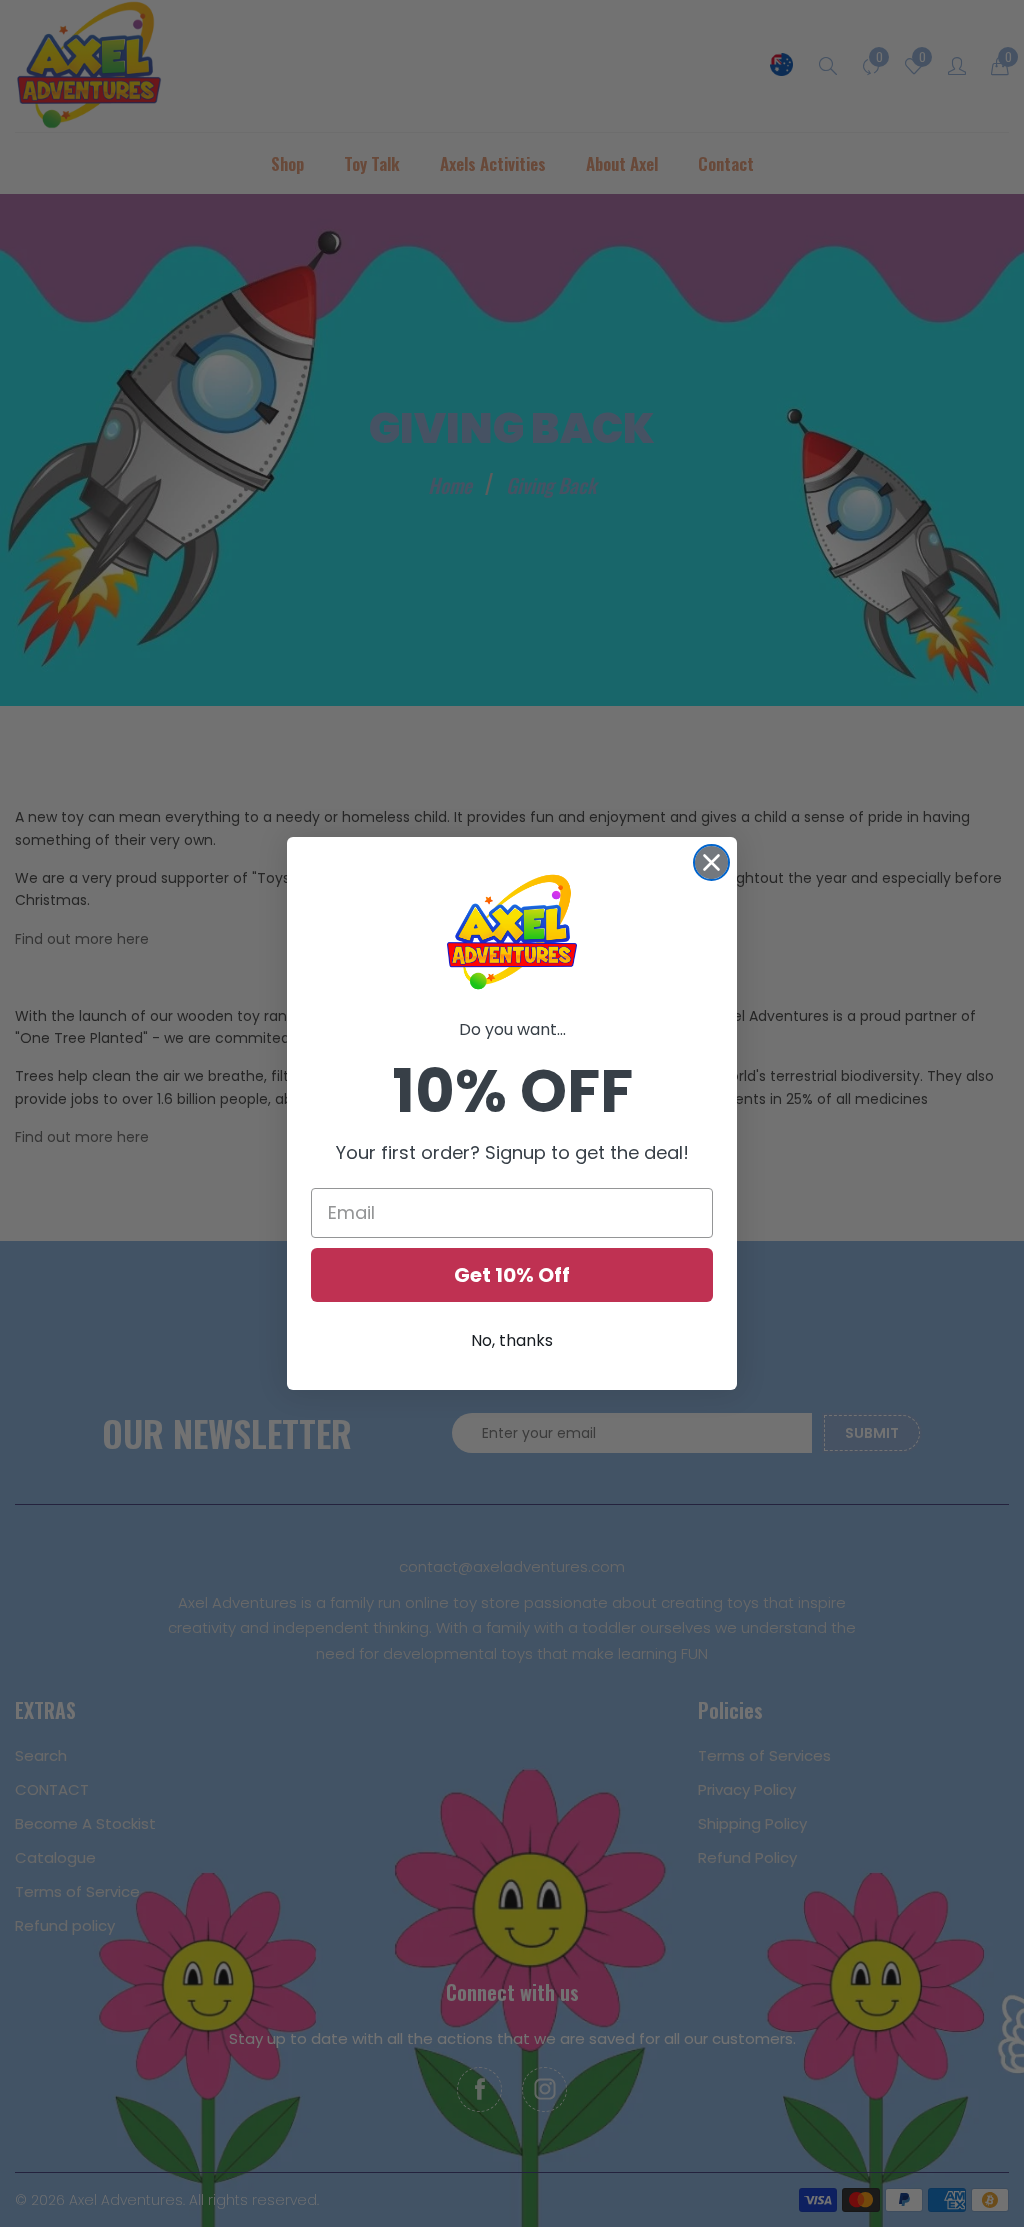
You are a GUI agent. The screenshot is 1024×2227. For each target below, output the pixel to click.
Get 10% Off (512, 1275)
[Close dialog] (711, 862)
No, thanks (512, 1340)
